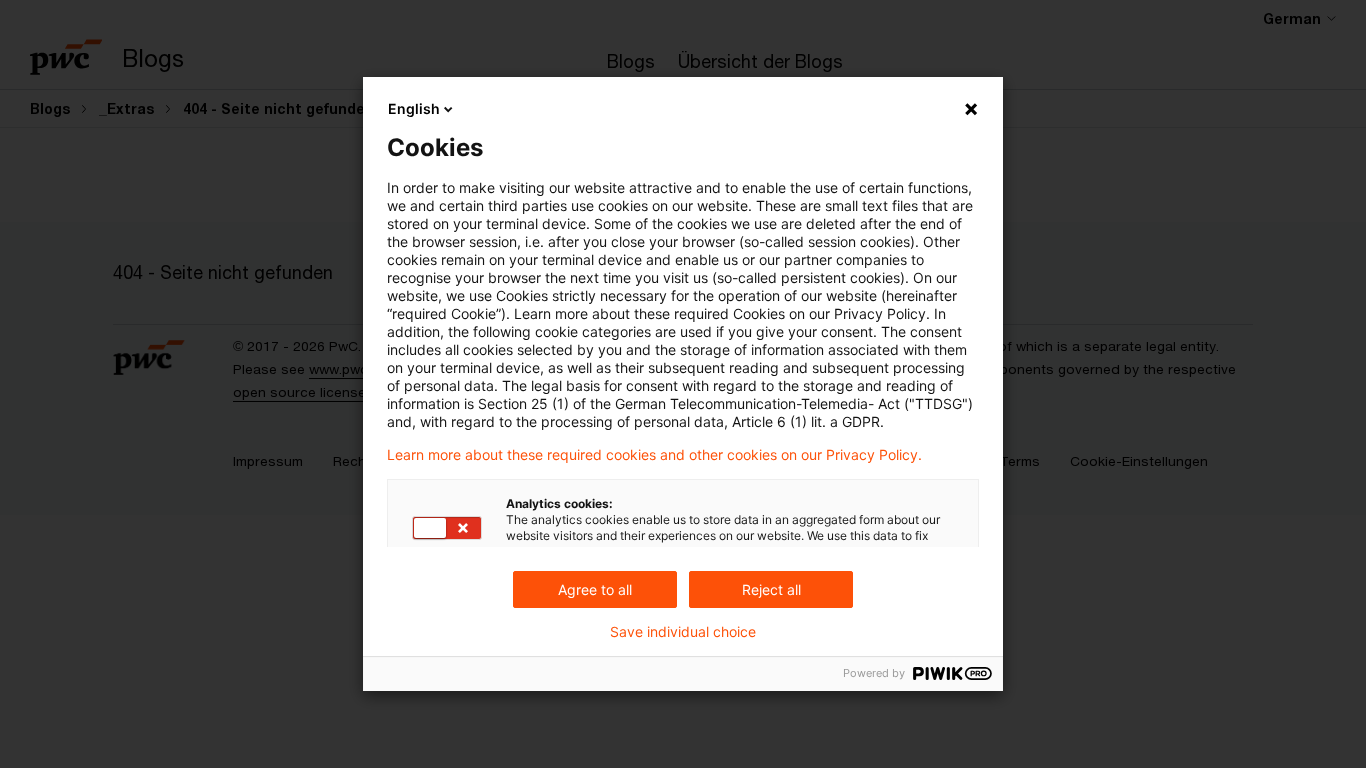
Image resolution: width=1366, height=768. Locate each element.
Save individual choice (683, 632)
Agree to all (595, 589)
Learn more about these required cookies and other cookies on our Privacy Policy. (654, 455)
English (414, 108)
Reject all (771, 589)
